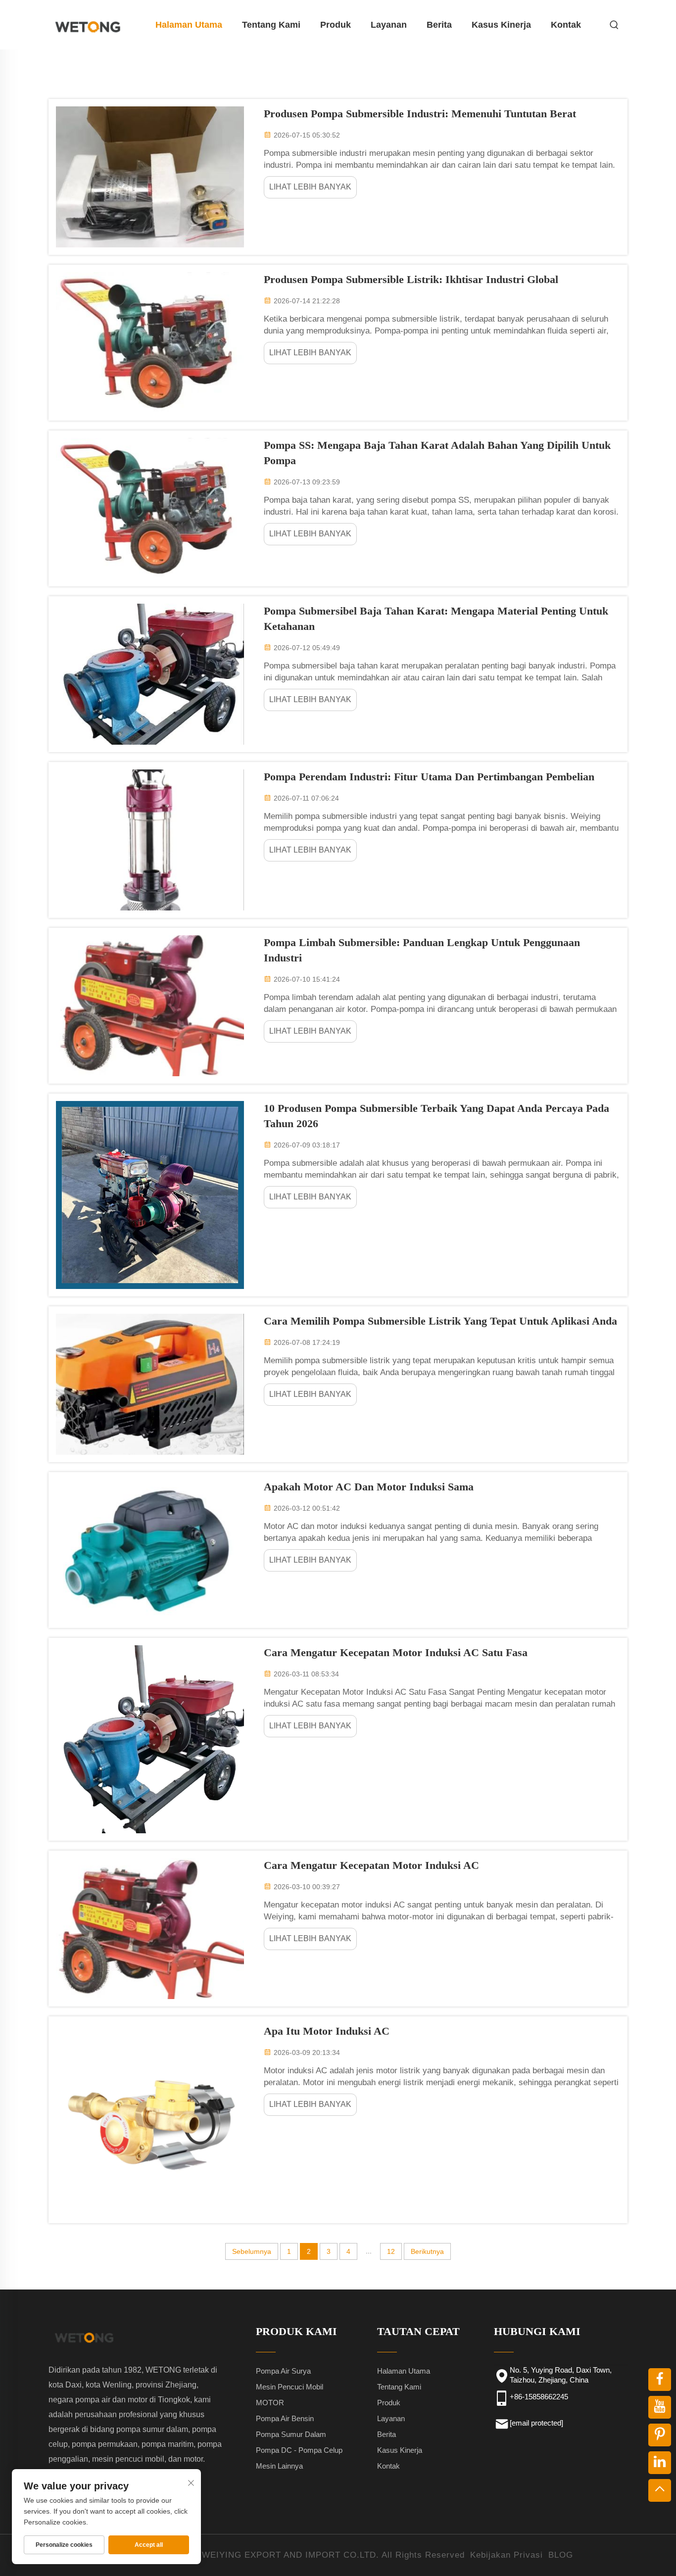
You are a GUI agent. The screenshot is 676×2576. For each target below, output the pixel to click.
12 (391, 2251)
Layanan (389, 25)
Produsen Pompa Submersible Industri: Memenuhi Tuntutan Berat (420, 114)
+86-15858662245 (539, 2397)
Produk (336, 25)
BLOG (561, 2555)
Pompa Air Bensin (285, 2418)
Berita (439, 25)
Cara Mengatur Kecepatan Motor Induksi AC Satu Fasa (396, 1652)
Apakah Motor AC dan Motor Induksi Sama (369, 1487)
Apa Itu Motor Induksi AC (327, 2031)
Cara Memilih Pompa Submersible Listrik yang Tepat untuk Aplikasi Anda (440, 1321)
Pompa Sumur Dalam (291, 2434)
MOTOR (270, 2403)
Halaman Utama (189, 25)
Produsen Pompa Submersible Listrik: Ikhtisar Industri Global (411, 279)
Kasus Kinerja (501, 25)
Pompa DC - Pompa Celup (299, 2450)
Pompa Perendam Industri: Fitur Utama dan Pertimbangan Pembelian (429, 777)
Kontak (566, 25)
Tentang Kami (271, 25)
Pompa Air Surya (283, 2371)
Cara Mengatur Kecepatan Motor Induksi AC (371, 1865)
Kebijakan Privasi (507, 2555)
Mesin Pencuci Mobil (290, 2387)
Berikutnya (427, 2251)
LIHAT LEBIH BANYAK (310, 187)
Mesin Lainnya (279, 2466)
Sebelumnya (252, 2251)
